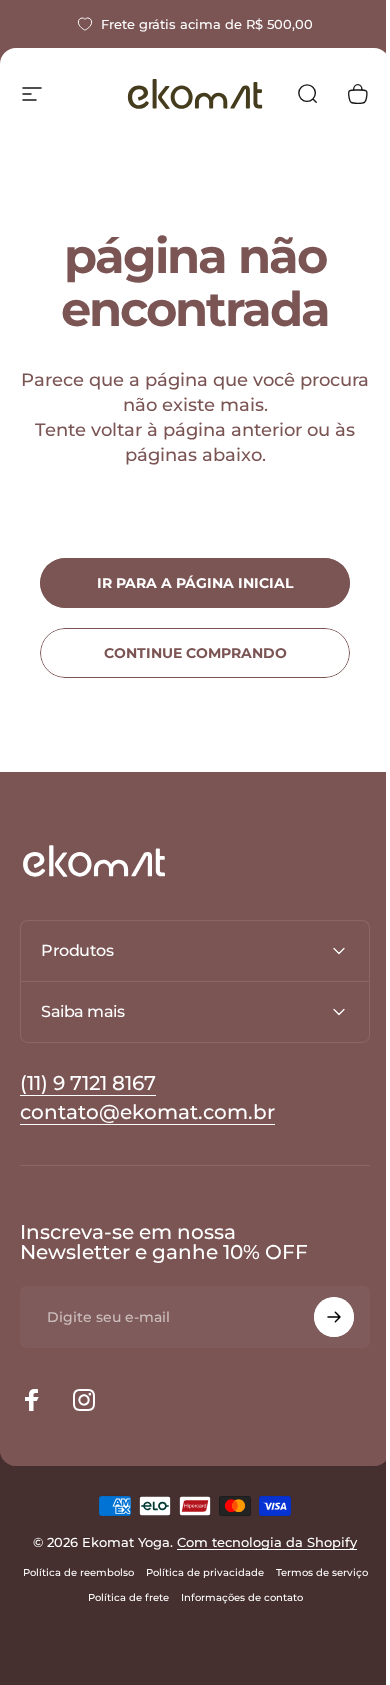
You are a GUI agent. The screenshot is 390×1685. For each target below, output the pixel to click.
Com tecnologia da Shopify (260, 1542)
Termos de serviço (74, 1597)
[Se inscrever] (319, 1317)
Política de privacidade (249, 1572)
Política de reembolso (122, 1572)
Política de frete (172, 1597)
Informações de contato (286, 1597)
